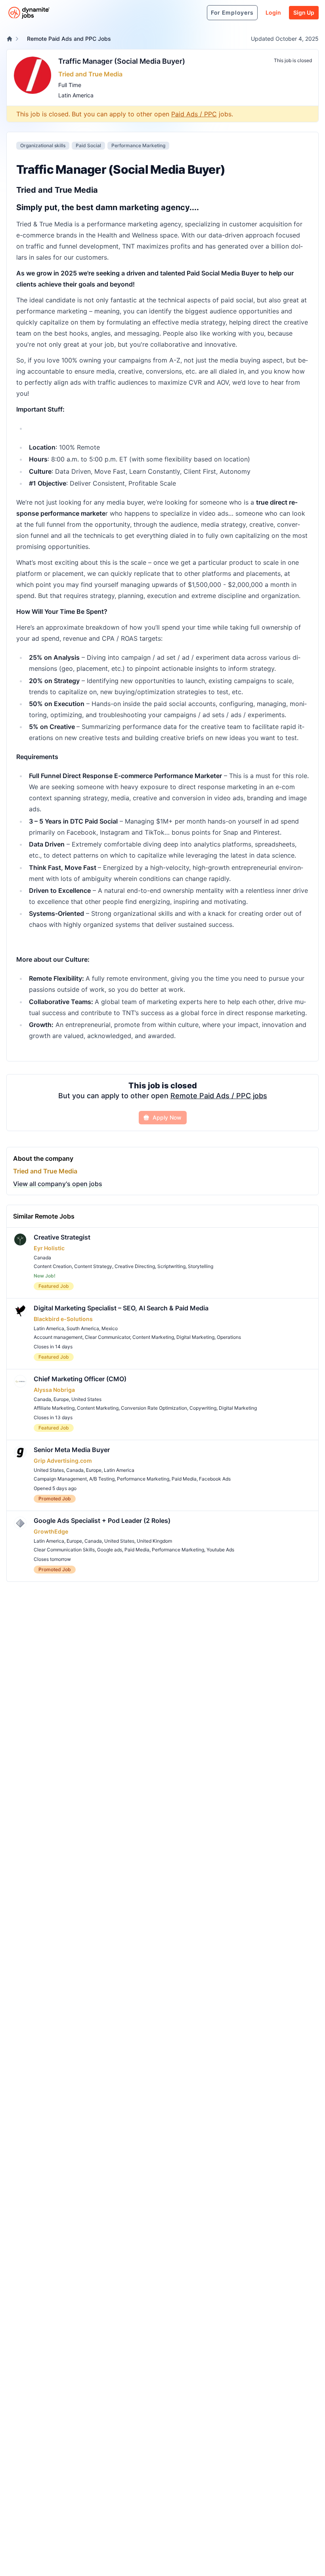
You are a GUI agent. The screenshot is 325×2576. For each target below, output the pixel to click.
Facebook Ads (215, 1479)
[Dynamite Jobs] (10, 39)
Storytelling (201, 1266)
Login (273, 12)
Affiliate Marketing (54, 1408)
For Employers (232, 12)
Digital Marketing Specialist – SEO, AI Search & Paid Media (121, 1308)
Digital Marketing (195, 1337)
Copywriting (203, 1408)
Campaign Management (60, 1479)
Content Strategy (93, 1266)
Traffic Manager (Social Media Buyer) (122, 61)
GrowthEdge (51, 1531)
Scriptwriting (171, 1266)
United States (86, 1399)
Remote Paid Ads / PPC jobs (219, 1096)
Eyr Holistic (49, 1248)
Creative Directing (135, 1266)
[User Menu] (197, 13)
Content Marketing (153, 1337)
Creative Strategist (62, 1237)
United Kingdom (154, 1541)
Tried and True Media (90, 74)
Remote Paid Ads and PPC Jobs (69, 39)
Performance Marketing (138, 145)
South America (83, 1328)
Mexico (110, 1328)
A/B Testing (102, 1479)
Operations (229, 1337)
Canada (42, 1258)
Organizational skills (43, 145)
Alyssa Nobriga (54, 1390)
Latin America (76, 95)
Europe (61, 1399)
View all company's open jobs (58, 1184)
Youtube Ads (220, 1550)
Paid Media (184, 1479)
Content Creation (53, 1266)
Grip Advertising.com (63, 1461)
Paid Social (88, 145)
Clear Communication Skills (64, 1550)
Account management (58, 1337)
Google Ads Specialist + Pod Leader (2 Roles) (102, 1521)
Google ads (110, 1550)
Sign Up (304, 12)
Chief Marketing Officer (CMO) (80, 1379)
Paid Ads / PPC (194, 114)
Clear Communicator (107, 1337)
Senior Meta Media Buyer (72, 1450)
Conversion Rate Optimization (154, 1408)
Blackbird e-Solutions (63, 1319)
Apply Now (167, 1117)
